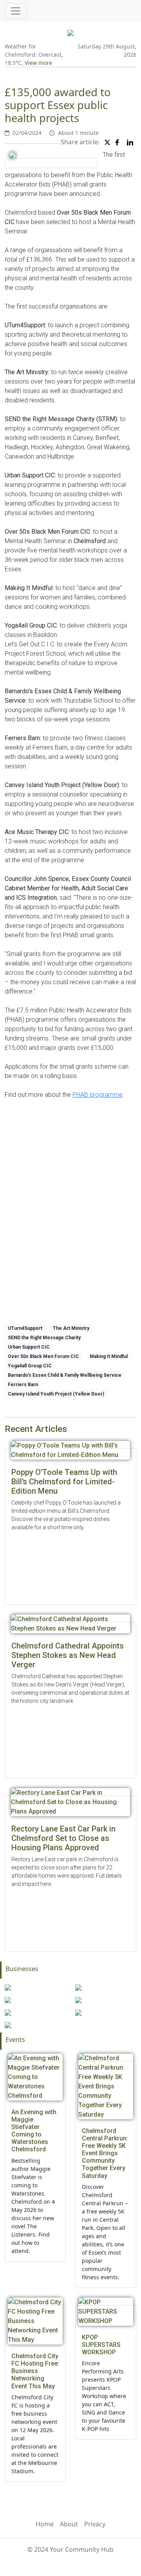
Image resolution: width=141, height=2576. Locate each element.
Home (45, 2524)
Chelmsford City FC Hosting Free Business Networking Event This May (35, 2371)
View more (38, 63)
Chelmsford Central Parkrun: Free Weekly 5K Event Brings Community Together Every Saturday (105, 2153)
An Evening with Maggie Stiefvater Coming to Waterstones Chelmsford (34, 2131)
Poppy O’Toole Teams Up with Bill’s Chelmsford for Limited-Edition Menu (64, 1482)
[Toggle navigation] (16, 11)
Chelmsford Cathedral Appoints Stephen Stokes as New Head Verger (68, 1655)
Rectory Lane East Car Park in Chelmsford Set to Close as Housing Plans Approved (63, 1838)
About (69, 2524)
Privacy (95, 2524)
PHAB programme (98, 1095)
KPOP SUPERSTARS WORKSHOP (101, 2345)
